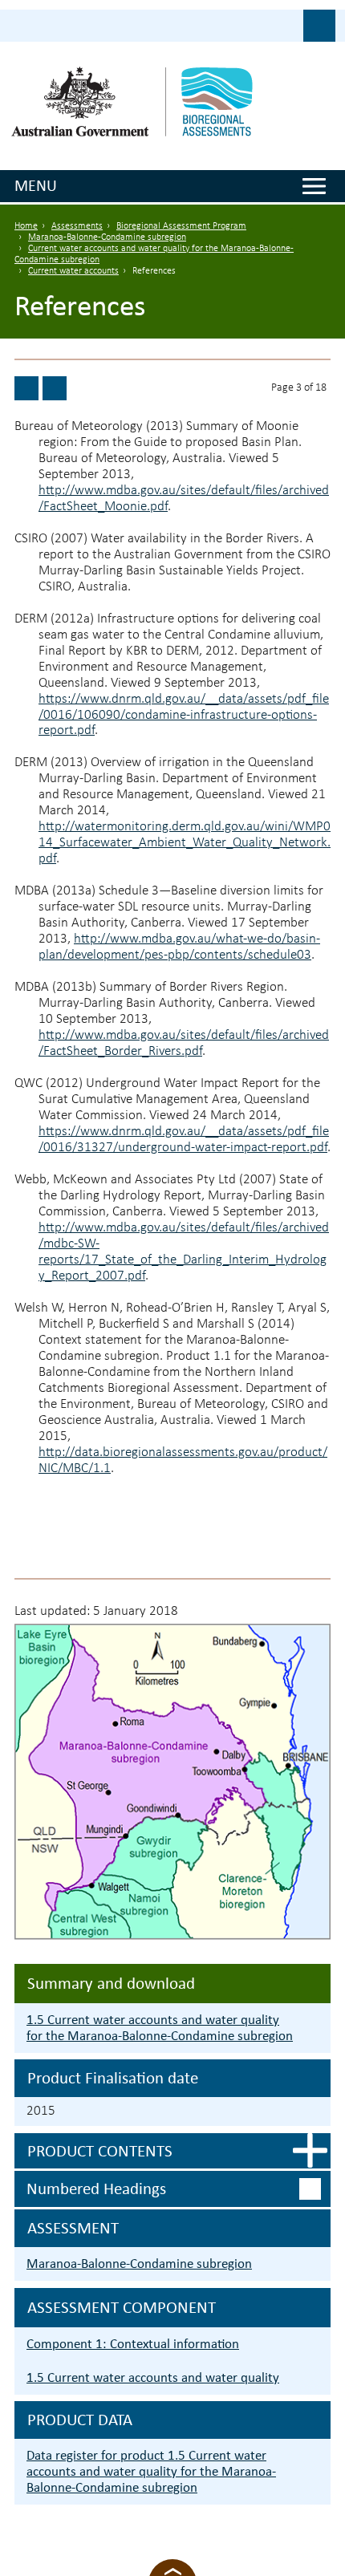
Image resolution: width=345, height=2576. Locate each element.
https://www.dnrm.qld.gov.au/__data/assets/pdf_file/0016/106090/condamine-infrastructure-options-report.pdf (184, 715)
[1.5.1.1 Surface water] (26, 388)
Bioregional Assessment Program (181, 226)
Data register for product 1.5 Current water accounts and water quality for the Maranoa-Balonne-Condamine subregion (151, 2471)
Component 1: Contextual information (133, 2344)
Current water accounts (73, 271)
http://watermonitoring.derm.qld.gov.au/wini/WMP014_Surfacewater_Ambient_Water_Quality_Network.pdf (185, 843)
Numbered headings (96, 2189)
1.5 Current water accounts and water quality (153, 2377)
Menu (36, 185)
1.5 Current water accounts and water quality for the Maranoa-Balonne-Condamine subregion (160, 2028)
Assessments (77, 226)
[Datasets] (55, 388)
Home (26, 226)
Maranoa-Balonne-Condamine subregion (107, 237)
